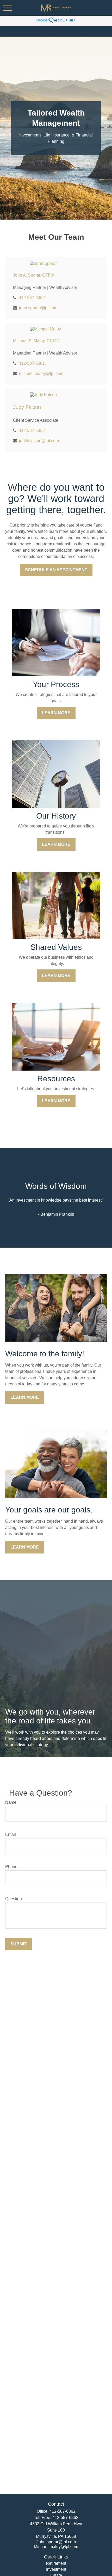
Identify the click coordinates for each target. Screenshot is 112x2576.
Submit (18, 1944)
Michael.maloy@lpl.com (56, 2547)
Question (14, 1899)
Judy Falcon (27, 407)
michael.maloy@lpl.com (41, 373)
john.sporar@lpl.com (38, 308)
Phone (11, 1867)
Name (11, 1802)
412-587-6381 (32, 363)
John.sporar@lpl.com (56, 2542)
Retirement (56, 2563)
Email (11, 1834)
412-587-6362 (32, 298)
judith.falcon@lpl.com (39, 441)
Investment (56, 2569)
